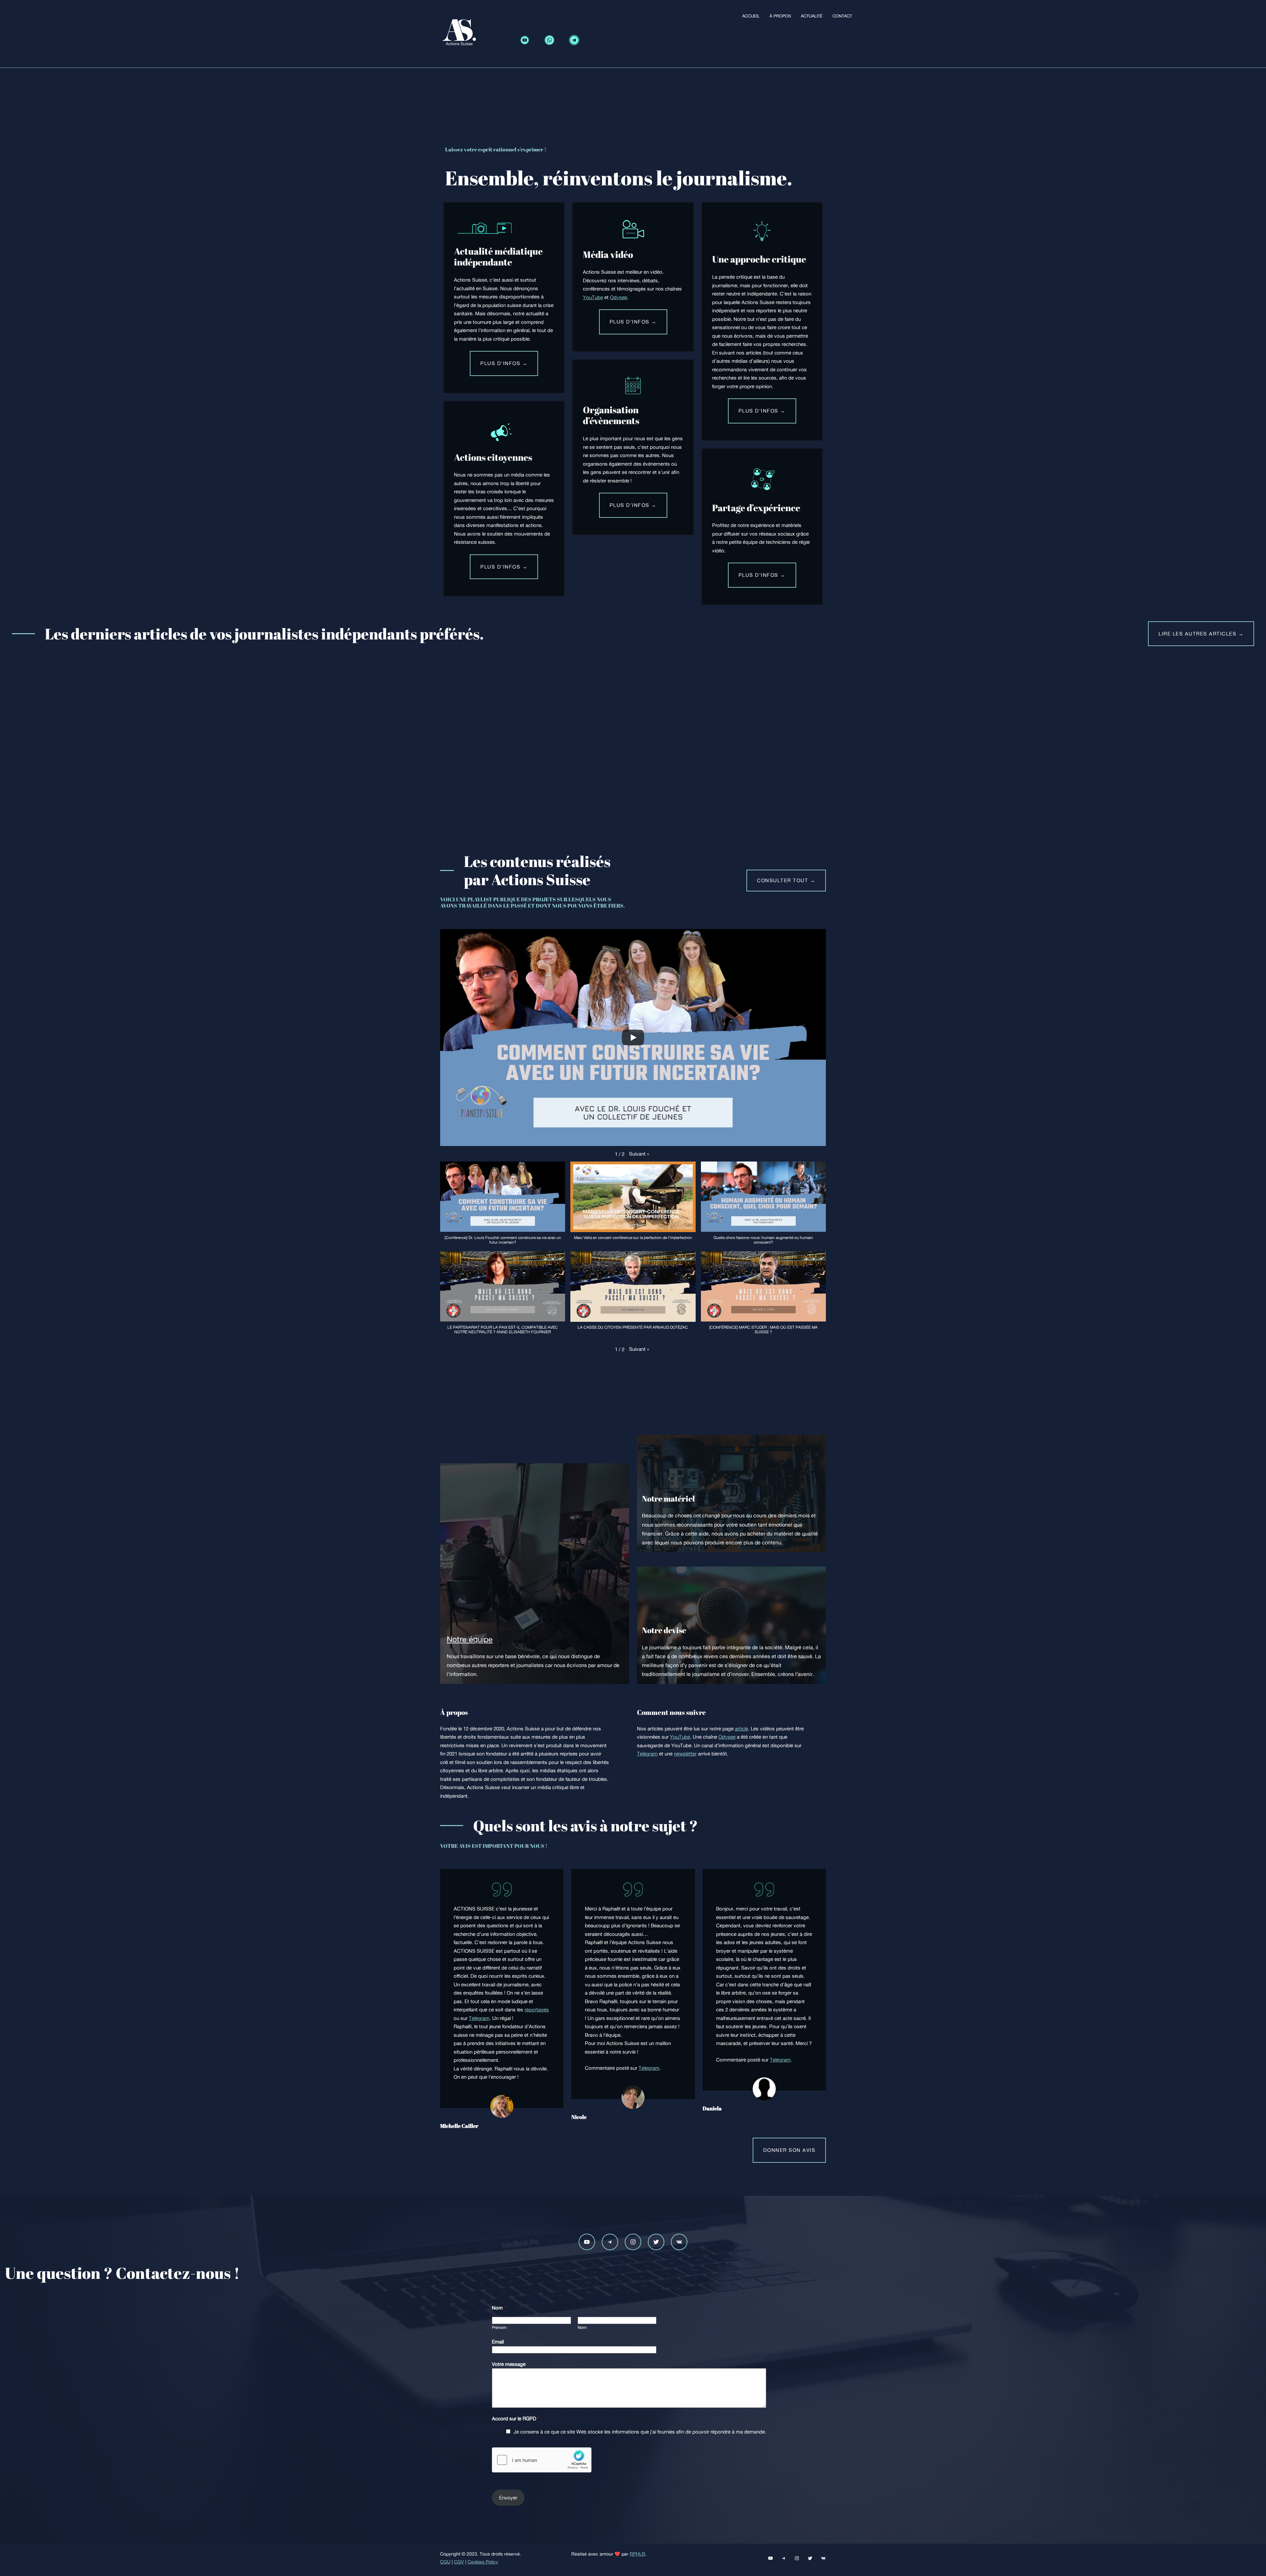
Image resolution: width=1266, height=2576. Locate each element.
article (741, 1729)
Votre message (510, 2364)
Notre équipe (470, 1639)
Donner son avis (789, 2150)
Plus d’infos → (504, 363)
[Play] (633, 1038)
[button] (639, 1154)
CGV (459, 2562)
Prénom (499, 2328)
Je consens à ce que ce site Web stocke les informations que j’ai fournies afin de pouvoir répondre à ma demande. (640, 2432)
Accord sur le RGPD (516, 2419)
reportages (537, 2010)
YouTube (593, 297)
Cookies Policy (483, 2562)
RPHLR (637, 2554)
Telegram (647, 1754)
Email (499, 2342)
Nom (499, 2308)
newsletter (685, 1754)
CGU (445, 2562)
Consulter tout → (786, 880)
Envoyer (508, 2498)
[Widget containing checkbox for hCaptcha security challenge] (542, 2460)
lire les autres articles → (1201, 634)
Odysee (618, 297)
